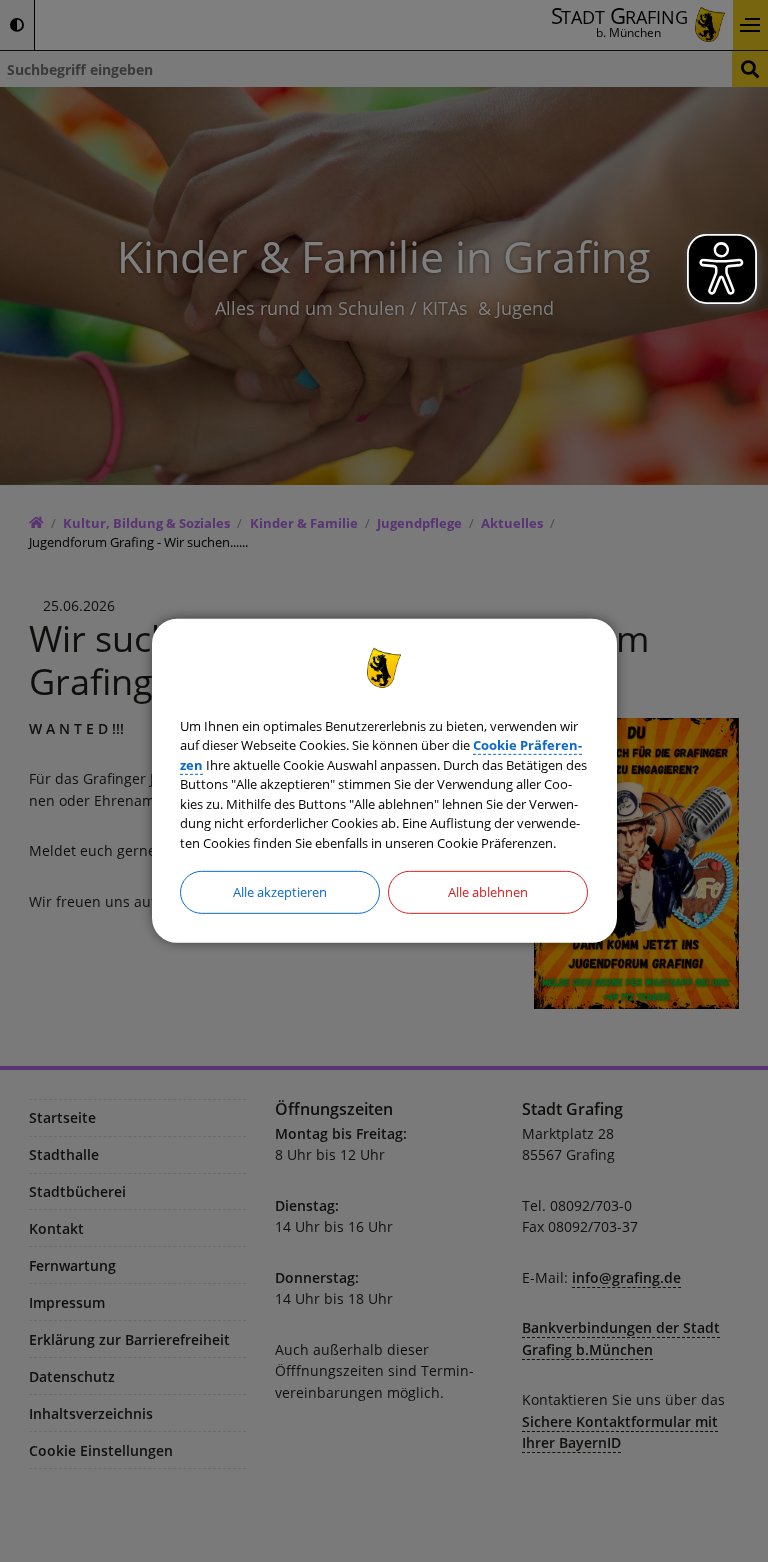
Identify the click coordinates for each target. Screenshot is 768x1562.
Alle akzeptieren (280, 892)
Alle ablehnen (488, 892)
